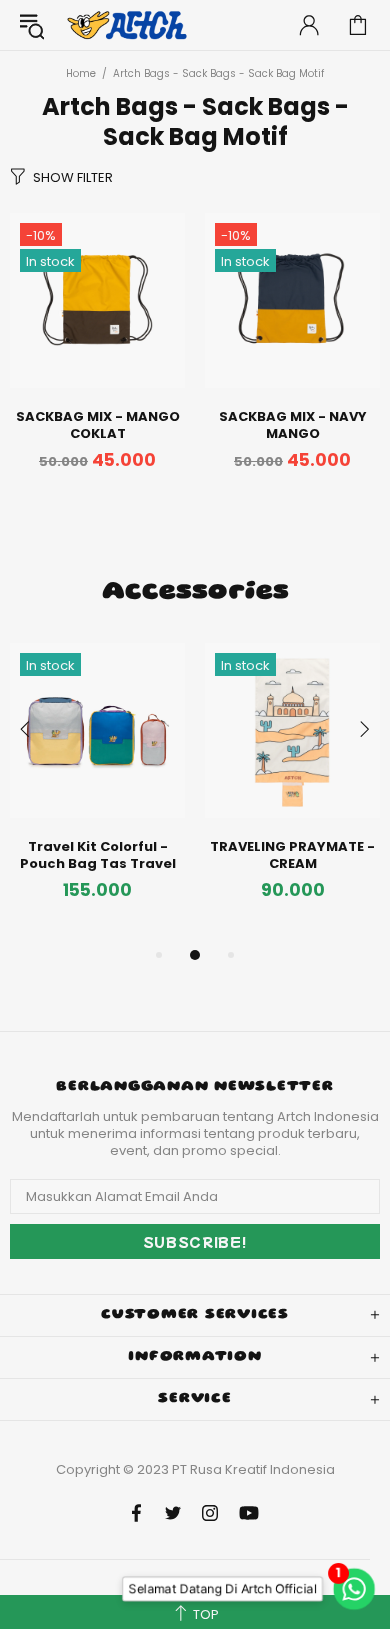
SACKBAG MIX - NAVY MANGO (293, 425)
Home (81, 73)
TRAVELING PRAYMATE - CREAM (292, 855)
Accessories (195, 592)
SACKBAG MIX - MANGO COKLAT (98, 425)
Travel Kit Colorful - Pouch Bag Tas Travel (98, 855)
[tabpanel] (97, 793)
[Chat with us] (356, 1589)
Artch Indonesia (129, 25)
